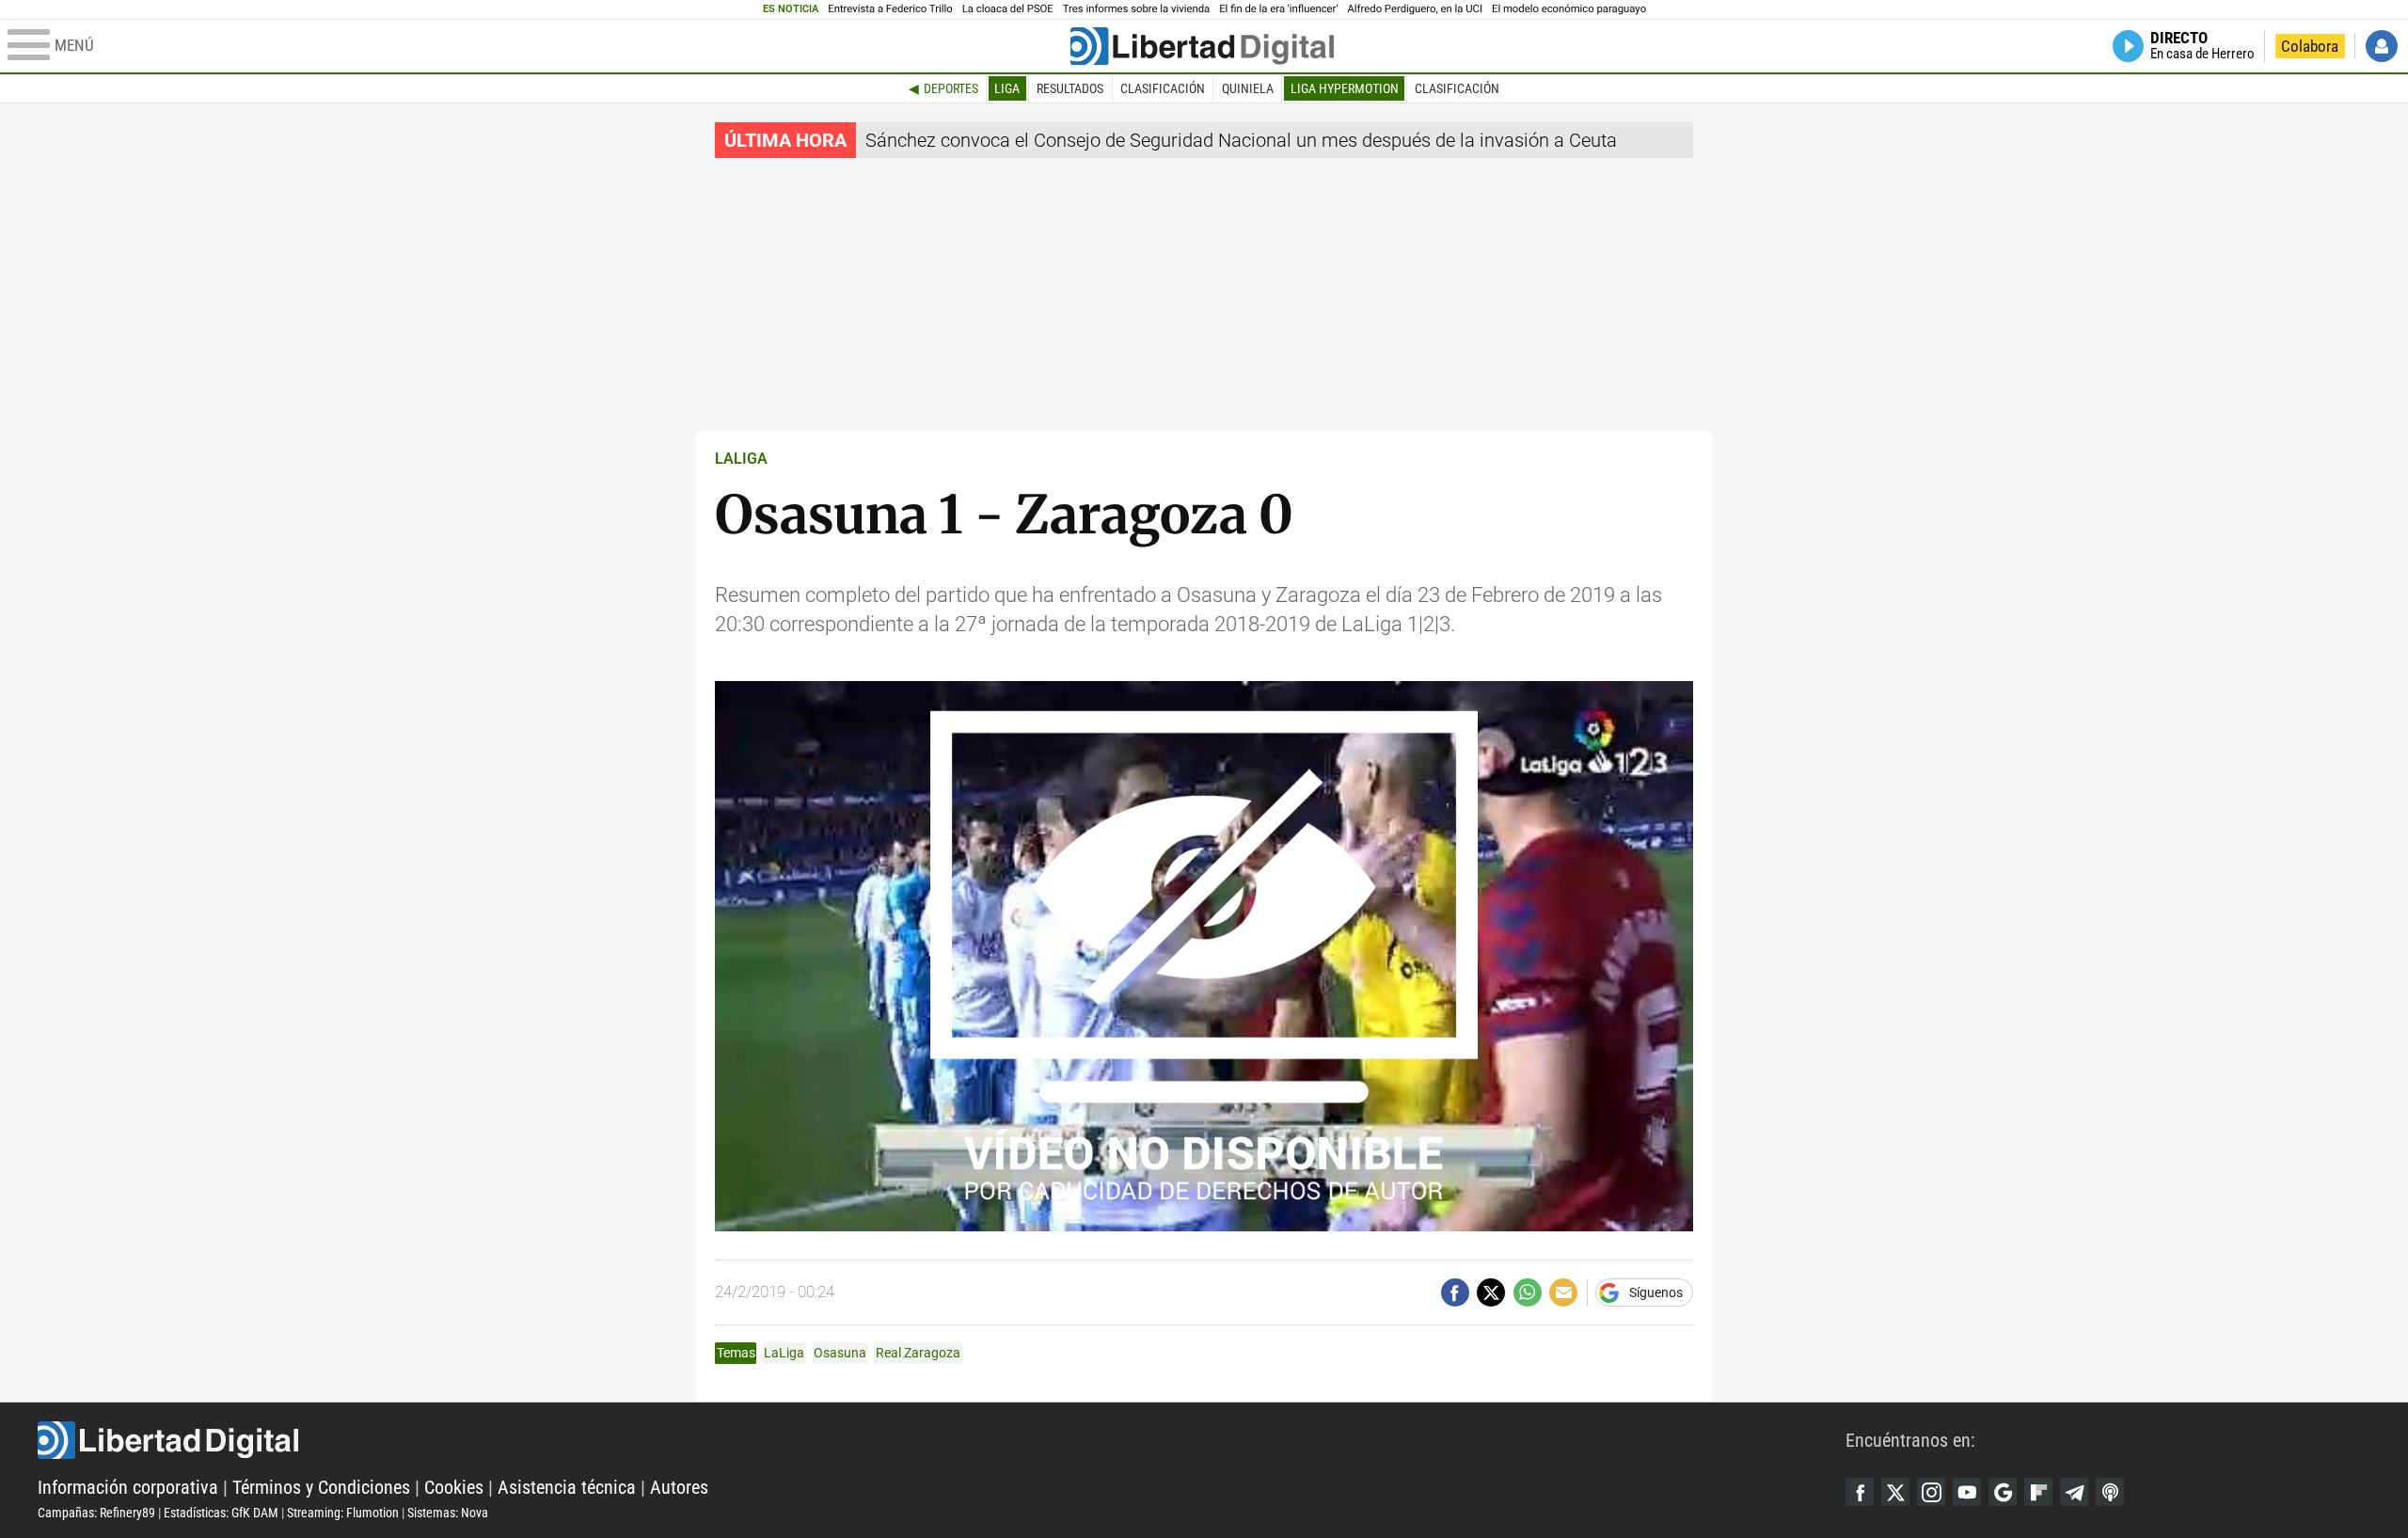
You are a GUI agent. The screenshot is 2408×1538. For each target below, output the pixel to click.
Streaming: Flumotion (343, 1513)
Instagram (1931, 1492)
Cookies (454, 1487)
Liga (1007, 88)
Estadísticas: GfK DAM (221, 1513)
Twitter (1895, 1492)
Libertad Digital (942, 1440)
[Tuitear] (1491, 1292)
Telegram (2074, 1492)
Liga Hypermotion (1345, 88)
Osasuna (840, 1353)
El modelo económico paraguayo (1569, 9)
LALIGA (741, 459)
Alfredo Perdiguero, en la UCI (1415, 9)
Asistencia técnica (567, 1487)
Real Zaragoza (918, 1353)
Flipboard (2038, 1492)
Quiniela (1248, 88)
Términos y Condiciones (321, 1487)
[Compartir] (1455, 1292)
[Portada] (1202, 46)
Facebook (1860, 1492)
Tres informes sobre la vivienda (1136, 9)
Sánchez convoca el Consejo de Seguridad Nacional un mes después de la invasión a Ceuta (1241, 140)
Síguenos (1656, 1292)
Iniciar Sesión (2382, 46)
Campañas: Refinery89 (96, 1513)
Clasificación (1163, 88)
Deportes (951, 88)
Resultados (1070, 88)
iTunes (2110, 1492)
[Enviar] (1528, 1292)
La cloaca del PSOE (1008, 9)
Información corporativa (128, 1487)
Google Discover (2003, 1492)
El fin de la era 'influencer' (1278, 9)
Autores (679, 1487)
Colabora (2310, 46)
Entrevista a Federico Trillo (890, 9)
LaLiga (784, 1353)
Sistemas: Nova (448, 1513)
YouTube (1967, 1492)
